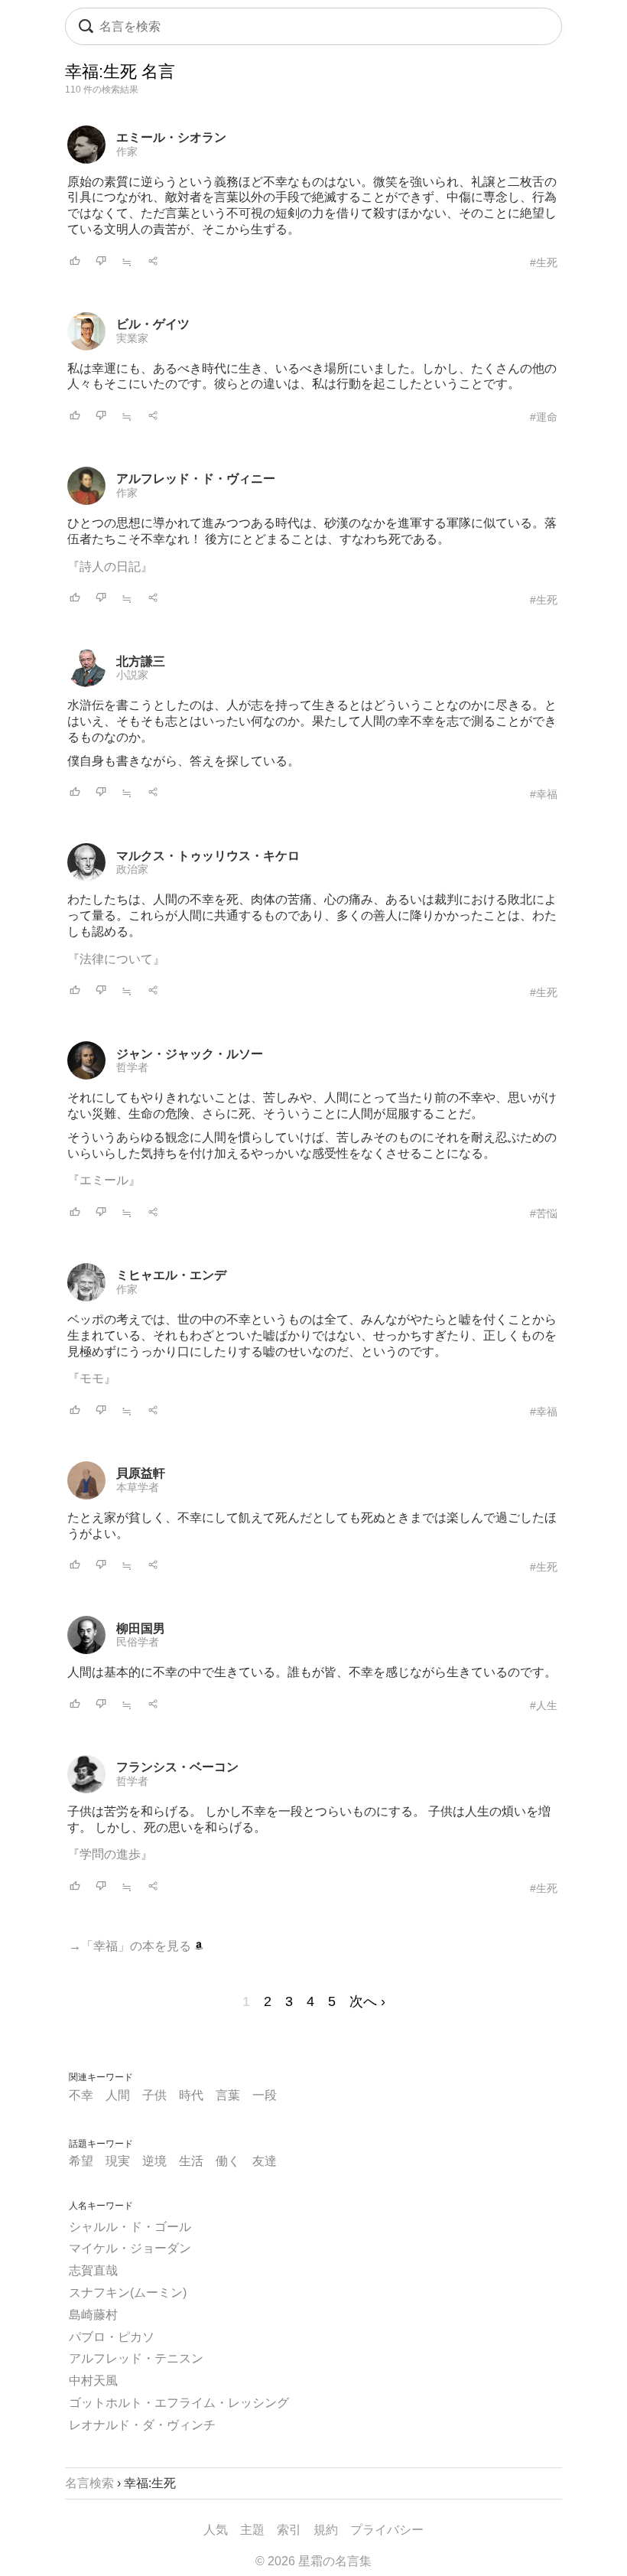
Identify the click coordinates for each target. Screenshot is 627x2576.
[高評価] (75, 262)
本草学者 (138, 1487)
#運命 (544, 417)
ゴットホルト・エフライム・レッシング (179, 2403)
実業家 (132, 338)
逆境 (154, 2161)
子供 (154, 2095)
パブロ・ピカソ (112, 2337)
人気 (216, 2530)
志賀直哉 (93, 2270)
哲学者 (132, 1067)
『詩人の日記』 (110, 567)
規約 (326, 2530)
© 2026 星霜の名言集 (313, 2561)
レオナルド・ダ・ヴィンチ (142, 2425)
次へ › (367, 2001)
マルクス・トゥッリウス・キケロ (208, 856)
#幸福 (544, 794)
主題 (252, 2530)
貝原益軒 (141, 1473)
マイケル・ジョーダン (130, 2248)
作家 (127, 151)
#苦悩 (544, 1213)
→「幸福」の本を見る (132, 1946)
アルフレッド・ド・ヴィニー (196, 479)
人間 (118, 2095)
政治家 (132, 869)
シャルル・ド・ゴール (130, 2227)
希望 (81, 2161)
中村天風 (93, 2381)
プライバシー (387, 2530)
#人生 (544, 1705)
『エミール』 (104, 1180)
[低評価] (101, 262)
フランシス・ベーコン (177, 1767)
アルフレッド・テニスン (136, 2358)
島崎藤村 (93, 2315)
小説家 (132, 675)
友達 (265, 2161)
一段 (265, 2095)
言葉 (228, 2095)
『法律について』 (116, 959)
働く (228, 2161)
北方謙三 (141, 661)
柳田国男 (141, 1628)
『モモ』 (92, 1378)
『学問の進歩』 (110, 1854)
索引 (289, 2530)
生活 (191, 2161)
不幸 (81, 2095)
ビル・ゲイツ (153, 324)
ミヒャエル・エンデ (171, 1275)
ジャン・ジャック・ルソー (190, 1054)
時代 (191, 2095)
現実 (118, 2161)
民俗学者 (138, 1642)
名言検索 (89, 2483)
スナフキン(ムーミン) (128, 2293)
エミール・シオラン (171, 137)
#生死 (544, 262)
